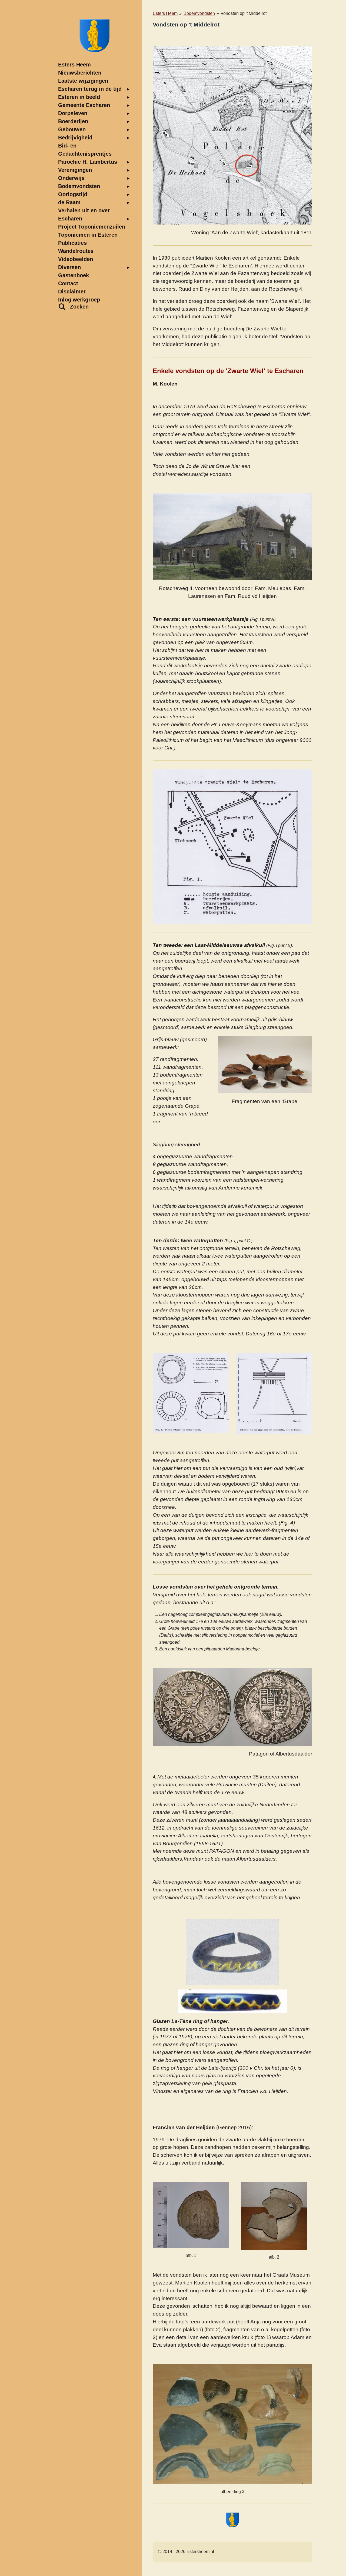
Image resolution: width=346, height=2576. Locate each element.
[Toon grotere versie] (232, 135)
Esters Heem (165, 13)
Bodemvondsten (199, 13)
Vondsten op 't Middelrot (244, 13)
